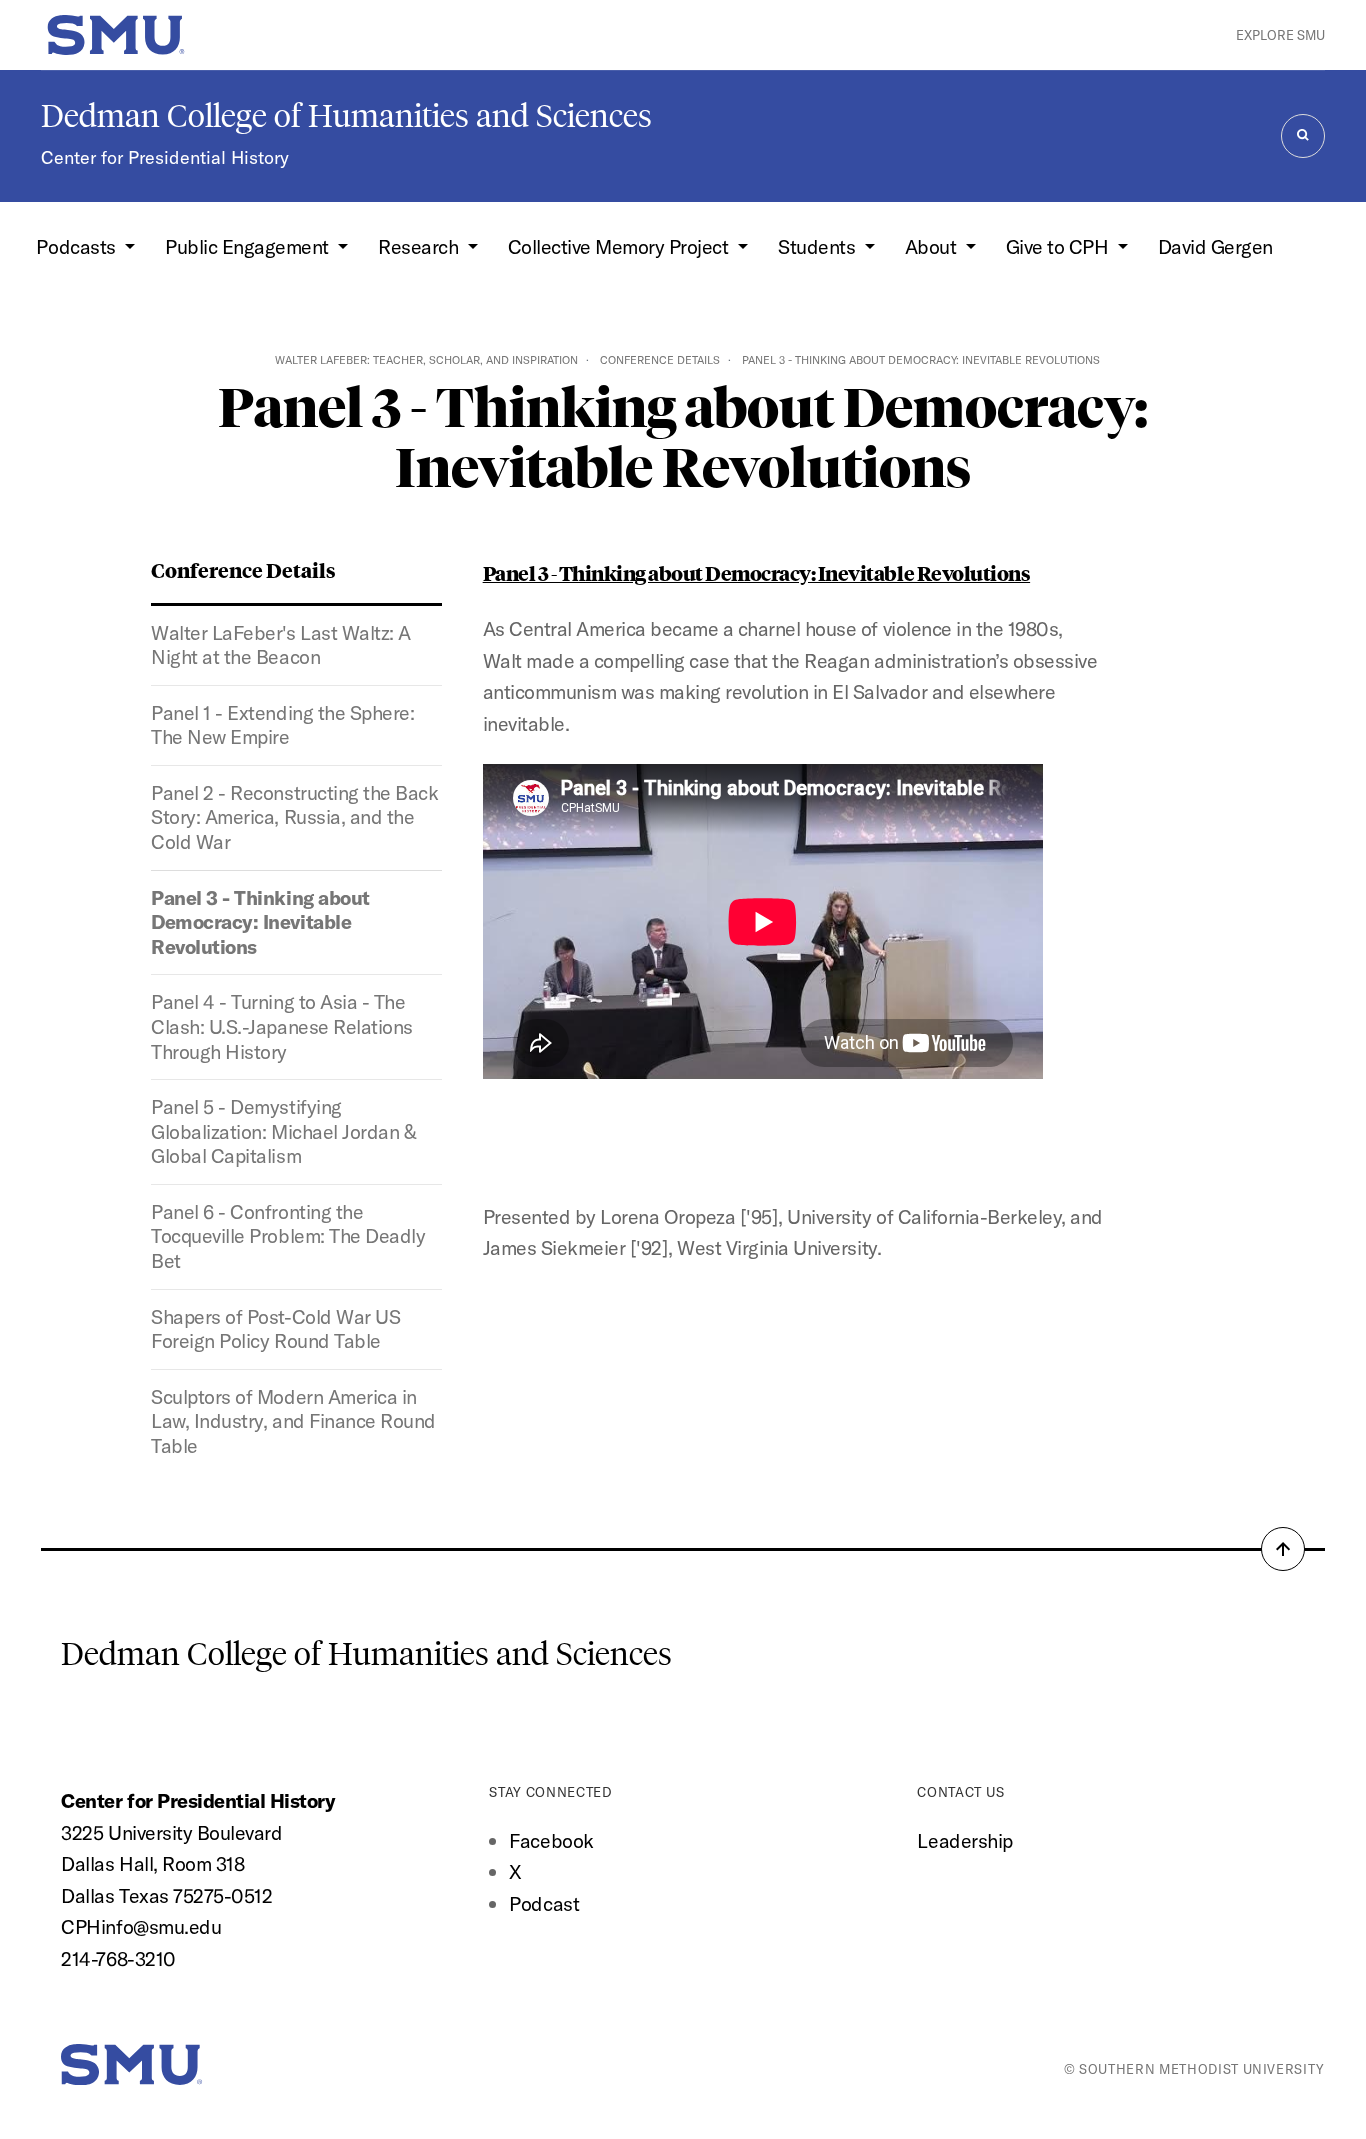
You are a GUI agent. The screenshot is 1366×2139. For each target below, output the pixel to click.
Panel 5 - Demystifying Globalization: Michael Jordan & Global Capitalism (283, 1131)
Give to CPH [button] (1059, 246)
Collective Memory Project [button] (620, 246)
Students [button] (819, 246)
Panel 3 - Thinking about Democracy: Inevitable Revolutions (260, 922)
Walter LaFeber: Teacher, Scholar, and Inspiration (426, 360)
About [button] (933, 246)
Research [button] (420, 246)
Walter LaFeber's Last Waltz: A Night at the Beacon (280, 645)
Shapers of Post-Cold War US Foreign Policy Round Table (275, 1329)
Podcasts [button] (78, 246)
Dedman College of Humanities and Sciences (346, 116)
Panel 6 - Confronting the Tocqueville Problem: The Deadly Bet (288, 1236)
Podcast (544, 1903)
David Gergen (1215, 246)
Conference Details (660, 360)
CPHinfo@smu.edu (141, 1926)
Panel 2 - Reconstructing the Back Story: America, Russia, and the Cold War (294, 817)
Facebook (551, 1840)
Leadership (964, 1840)
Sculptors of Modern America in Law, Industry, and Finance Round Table (293, 1421)
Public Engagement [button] (249, 246)
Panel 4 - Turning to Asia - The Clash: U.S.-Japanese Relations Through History (281, 1026)
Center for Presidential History (165, 157)
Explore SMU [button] (1280, 35)
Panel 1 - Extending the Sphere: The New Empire (282, 725)
